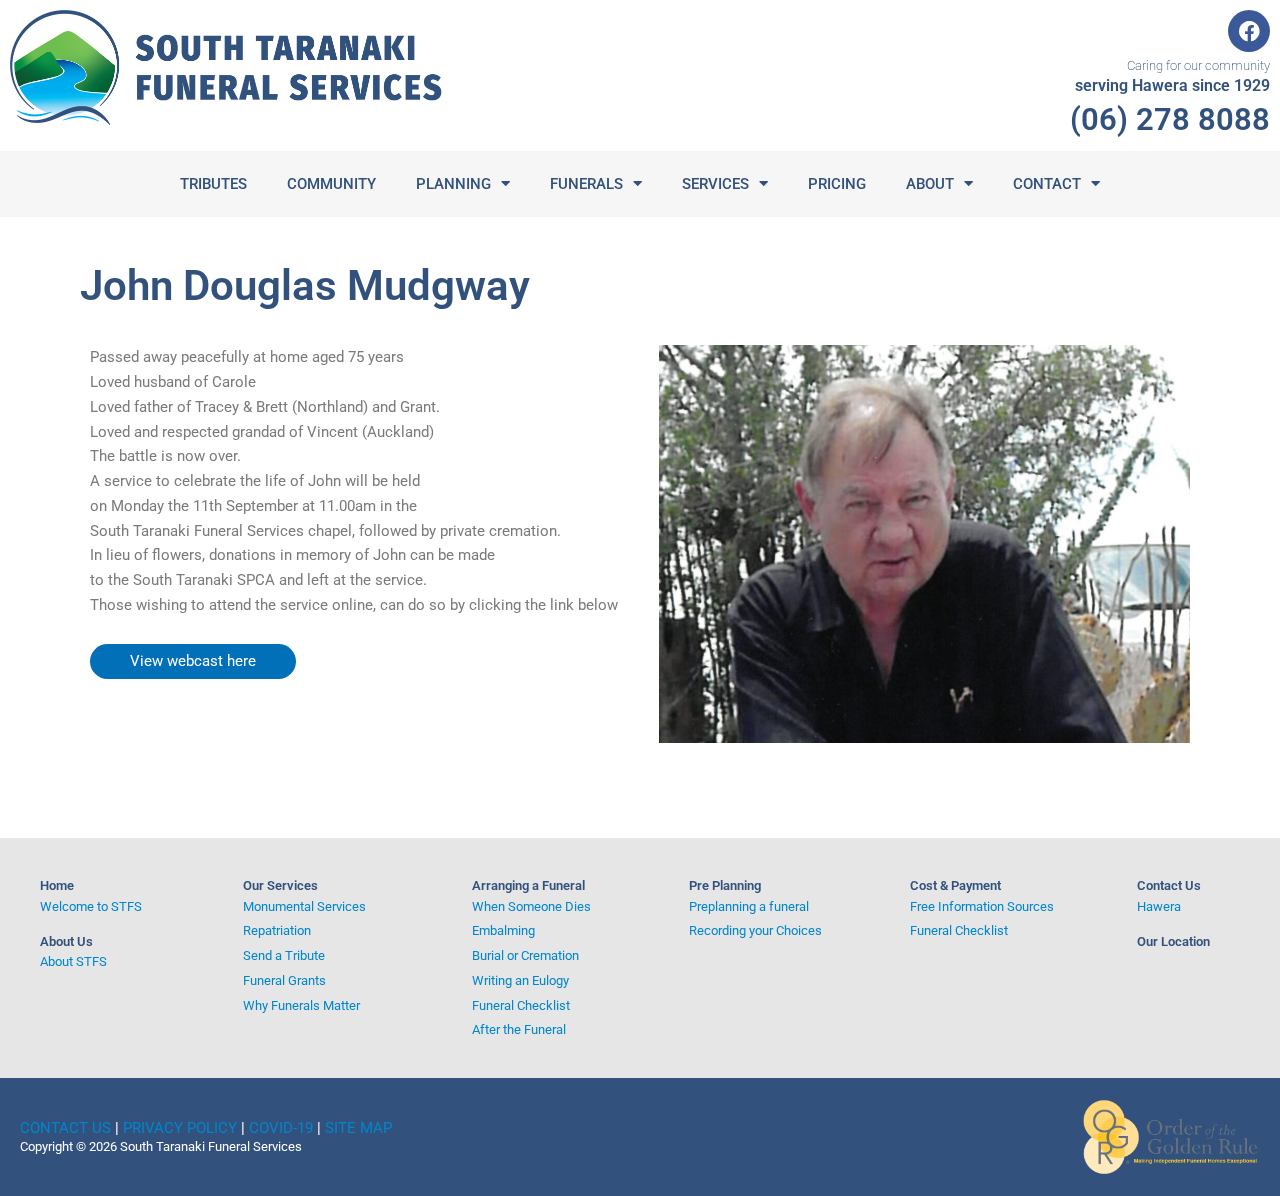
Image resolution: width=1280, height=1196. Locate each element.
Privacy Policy (180, 1128)
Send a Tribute (284, 955)
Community (331, 184)
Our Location (1173, 941)
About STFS (73, 961)
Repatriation (277, 930)
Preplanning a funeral (749, 906)
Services (715, 184)
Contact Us (1169, 885)
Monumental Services (304, 906)
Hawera (1159, 906)
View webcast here (193, 661)
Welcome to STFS (91, 906)
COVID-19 (281, 1128)
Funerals (586, 184)
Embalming (503, 930)
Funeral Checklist (521, 1005)
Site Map (358, 1128)
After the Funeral (519, 1029)
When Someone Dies (531, 906)
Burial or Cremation (525, 955)
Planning (453, 184)
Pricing (837, 184)
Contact (1047, 184)
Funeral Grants (284, 980)
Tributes (213, 184)
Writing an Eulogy (520, 980)
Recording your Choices (755, 930)
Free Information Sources (982, 906)
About (930, 184)
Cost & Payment (955, 885)
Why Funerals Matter (301, 1005)
